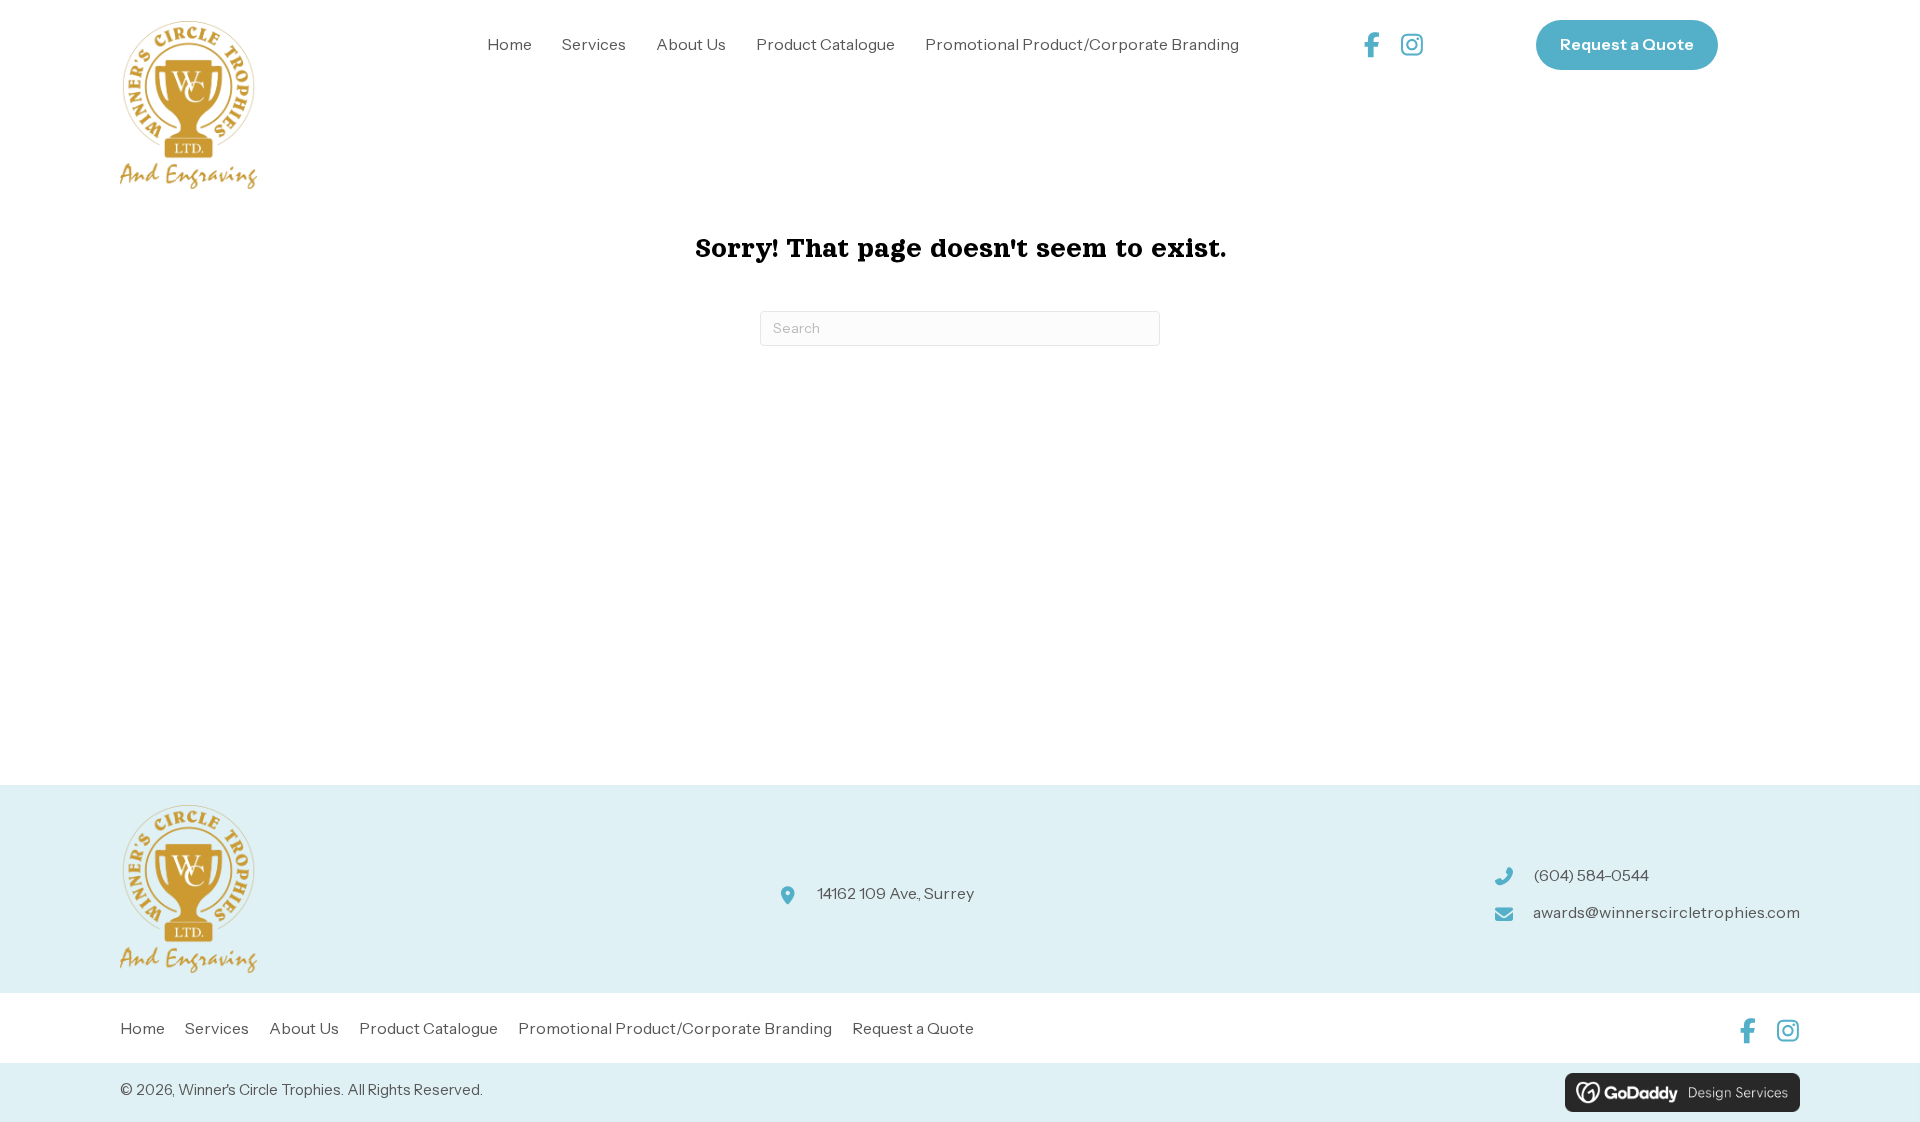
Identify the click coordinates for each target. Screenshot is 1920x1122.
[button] (1372, 44)
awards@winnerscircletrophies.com (1666, 912)
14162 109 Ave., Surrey (895, 893)
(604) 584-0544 (1591, 875)
